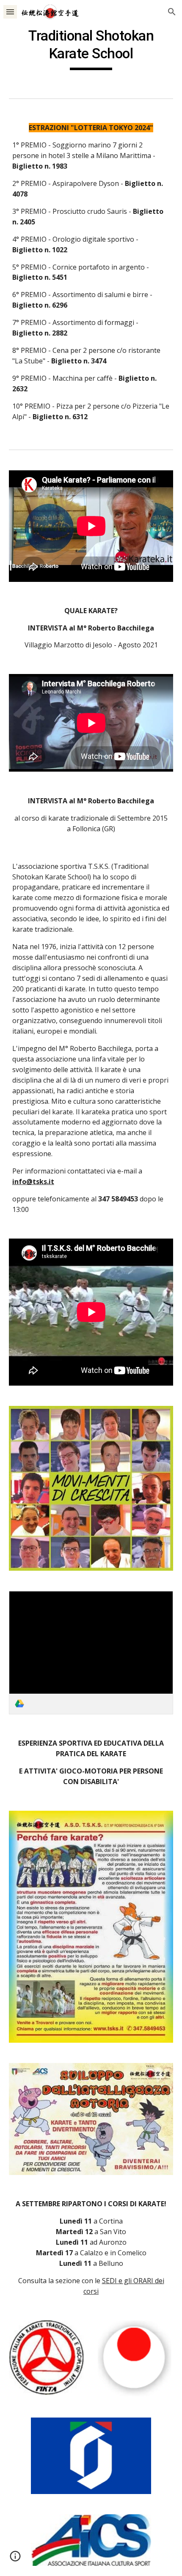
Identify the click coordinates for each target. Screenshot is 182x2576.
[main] (91, 49)
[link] (91, 1652)
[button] (10, 12)
